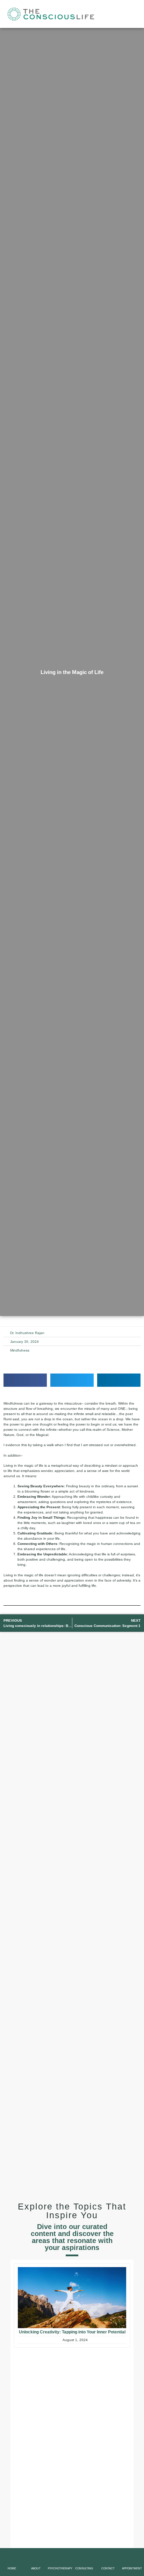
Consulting (84, 2568)
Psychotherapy (60, 2568)
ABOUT (36, 2568)
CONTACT (108, 2568)
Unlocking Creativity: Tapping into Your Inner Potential (72, 2332)
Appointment (132, 2568)
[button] (138, 14)
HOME (12, 2568)
